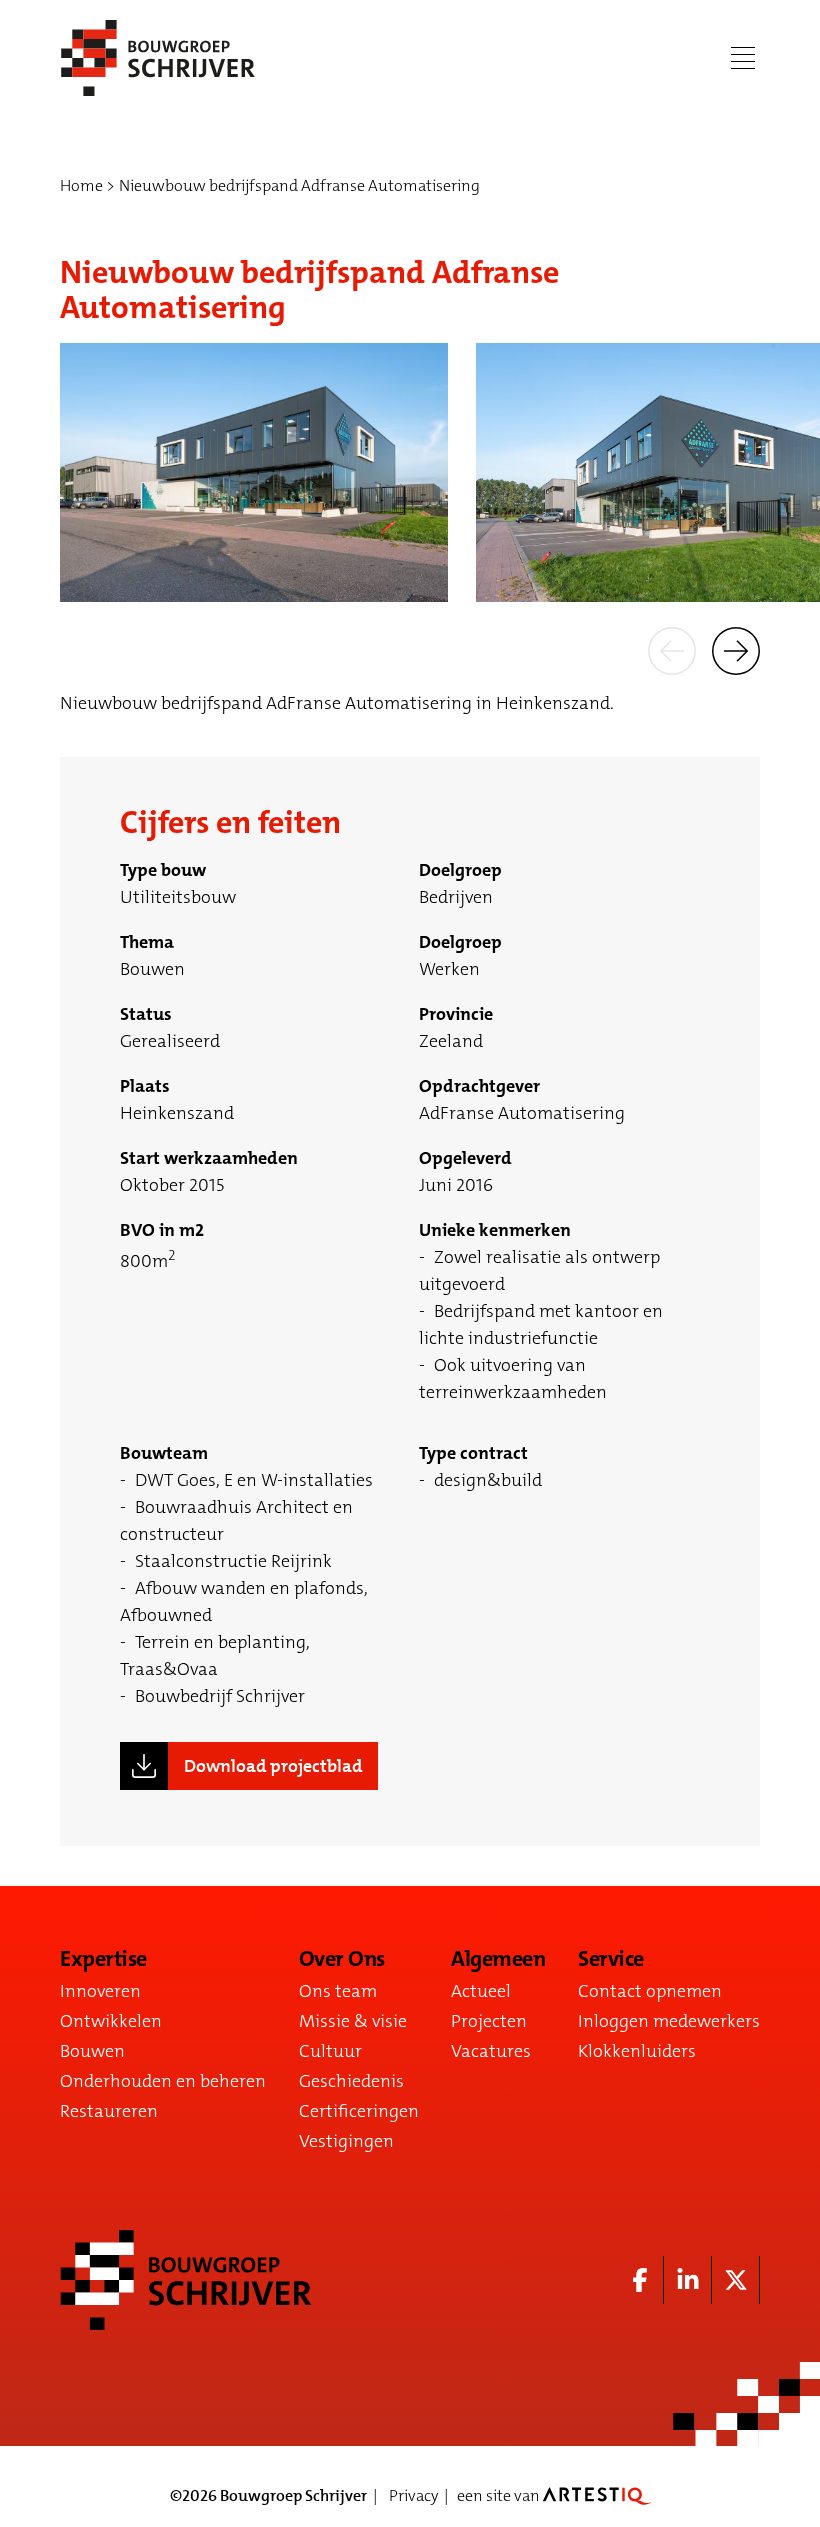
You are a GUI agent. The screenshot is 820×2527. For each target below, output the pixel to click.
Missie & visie (353, 2021)
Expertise (103, 1959)
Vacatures (491, 2051)
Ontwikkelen (111, 2021)
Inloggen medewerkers (669, 2021)
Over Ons (342, 1959)
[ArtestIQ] (597, 2495)
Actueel (481, 1991)
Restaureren (109, 2111)
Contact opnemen (650, 1991)
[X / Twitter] (736, 2280)
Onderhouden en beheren (163, 2081)
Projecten (489, 2021)
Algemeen (498, 1959)
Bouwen (92, 2051)
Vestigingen (346, 2141)
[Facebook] (640, 2280)
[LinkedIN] (688, 2280)
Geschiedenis (351, 2081)
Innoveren (100, 1991)
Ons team (338, 1991)
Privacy (413, 2495)
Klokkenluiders (637, 2051)
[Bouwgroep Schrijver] (158, 58)
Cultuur (330, 2051)
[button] (672, 650)
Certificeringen (359, 2111)
